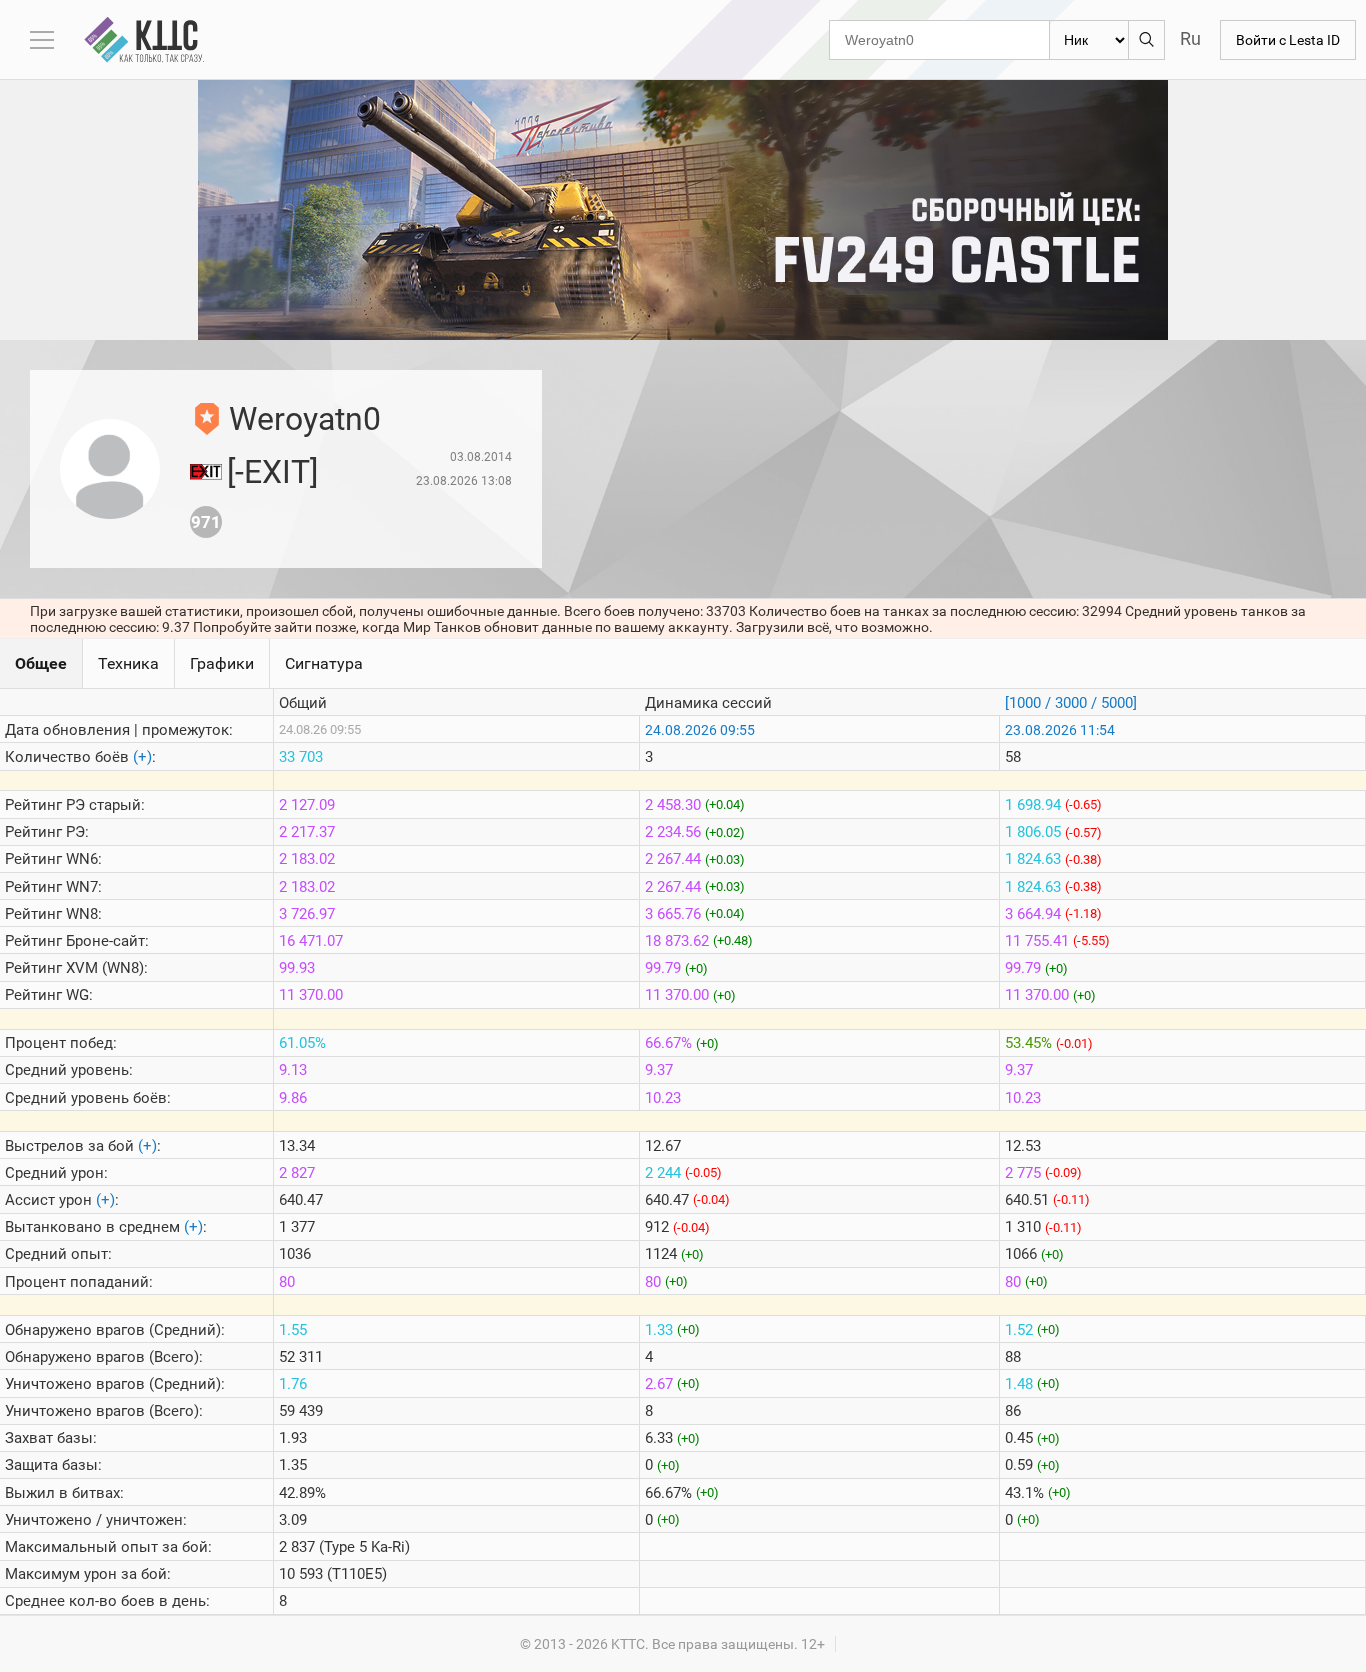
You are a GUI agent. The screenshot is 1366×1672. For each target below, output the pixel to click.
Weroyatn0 (305, 419)
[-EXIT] (272, 472)
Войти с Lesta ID (1288, 40)
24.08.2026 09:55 (700, 730)
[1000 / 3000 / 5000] (1071, 703)
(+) (142, 757)
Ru (1190, 38)
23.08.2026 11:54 (1060, 730)
